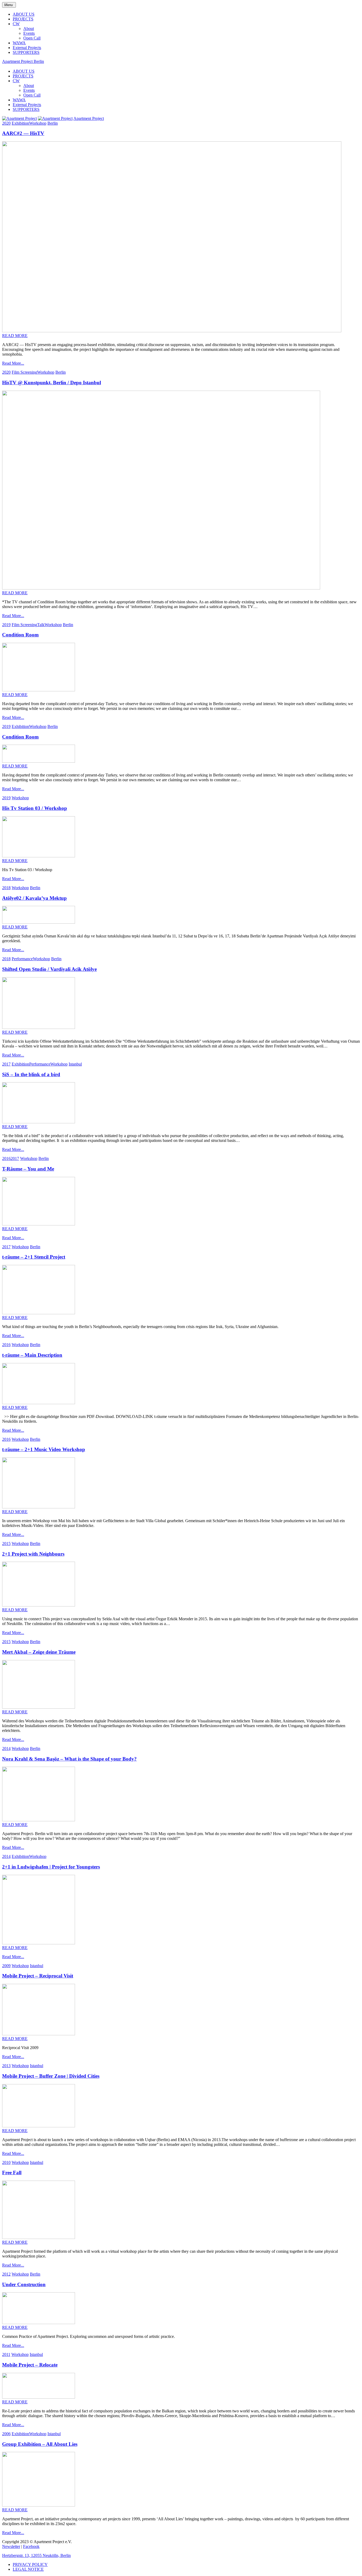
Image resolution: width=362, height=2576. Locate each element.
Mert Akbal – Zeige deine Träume (39, 1652)
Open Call (32, 38)
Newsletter (11, 2546)
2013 (6, 2066)
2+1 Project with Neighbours (33, 1554)
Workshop (38, 123)
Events (29, 33)
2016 (6, 1158)
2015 (6, 1544)
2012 (6, 2274)
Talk (41, 625)
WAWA (19, 43)
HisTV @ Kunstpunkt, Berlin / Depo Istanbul (52, 383)
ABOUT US (24, 14)
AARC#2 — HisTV (23, 133)
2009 (6, 1966)
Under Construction (24, 2284)
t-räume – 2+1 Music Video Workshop (44, 1449)
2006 (6, 2434)
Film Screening (24, 372)
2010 (6, 2162)
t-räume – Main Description (32, 1355)
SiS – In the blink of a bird (31, 1074)
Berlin (53, 123)
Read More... (13, 363)
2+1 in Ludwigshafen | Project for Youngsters (51, 1867)
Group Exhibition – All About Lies (40, 2444)
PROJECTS (23, 19)
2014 (6, 1748)
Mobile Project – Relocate (30, 2365)
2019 (6, 625)
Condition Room (20, 635)
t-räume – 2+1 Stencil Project (34, 1257)
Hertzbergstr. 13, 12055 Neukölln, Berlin (36, 2555)
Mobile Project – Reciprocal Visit (38, 1976)
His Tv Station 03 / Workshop (35, 808)
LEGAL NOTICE (28, 2569)
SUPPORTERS (26, 52)
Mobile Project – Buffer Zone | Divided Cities (51, 2076)
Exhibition (20, 123)
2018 (6, 888)
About (29, 29)
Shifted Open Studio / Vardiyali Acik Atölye (49, 969)
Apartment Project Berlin (23, 61)
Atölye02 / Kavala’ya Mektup (34, 898)
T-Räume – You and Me (28, 1169)
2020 (6, 123)
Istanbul (75, 1064)
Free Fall (12, 2173)
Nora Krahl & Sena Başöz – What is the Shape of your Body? (69, 1759)
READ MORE (15, 336)
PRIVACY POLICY (30, 2564)
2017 (6, 1064)
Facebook (31, 2546)
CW (16, 24)
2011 (6, 2354)
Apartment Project (89, 118)
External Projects (27, 48)
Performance (22, 959)
